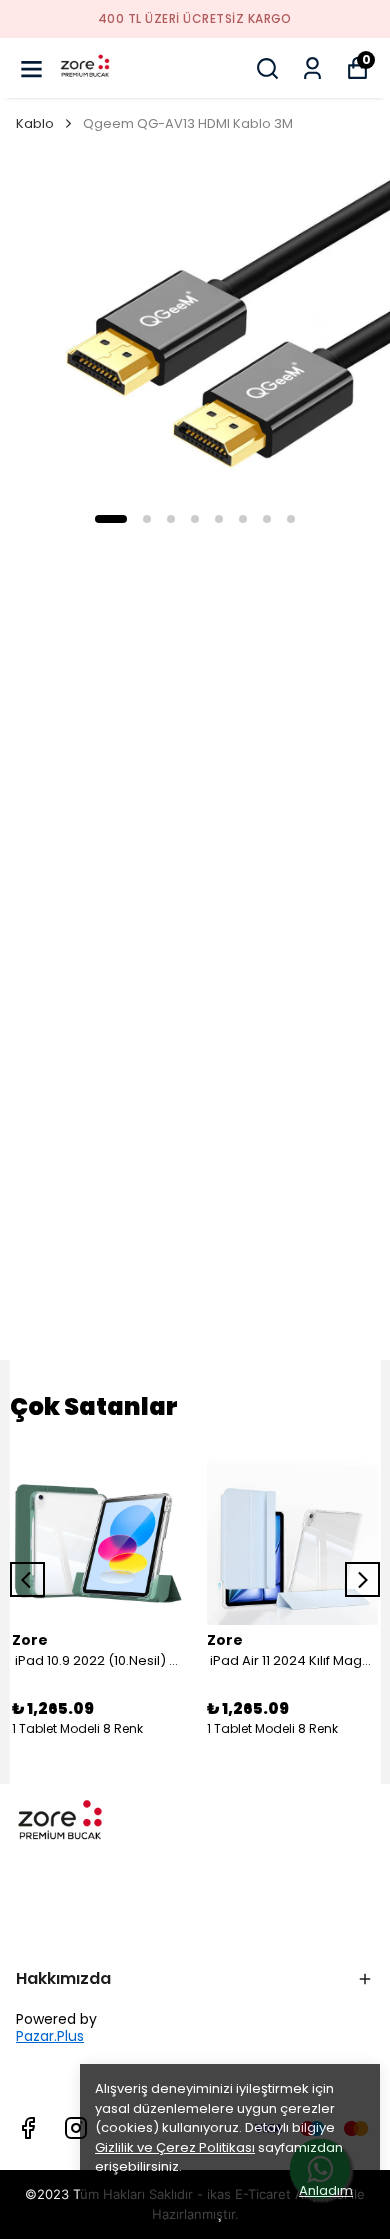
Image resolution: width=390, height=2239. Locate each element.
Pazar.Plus (50, 2036)
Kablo (35, 123)
